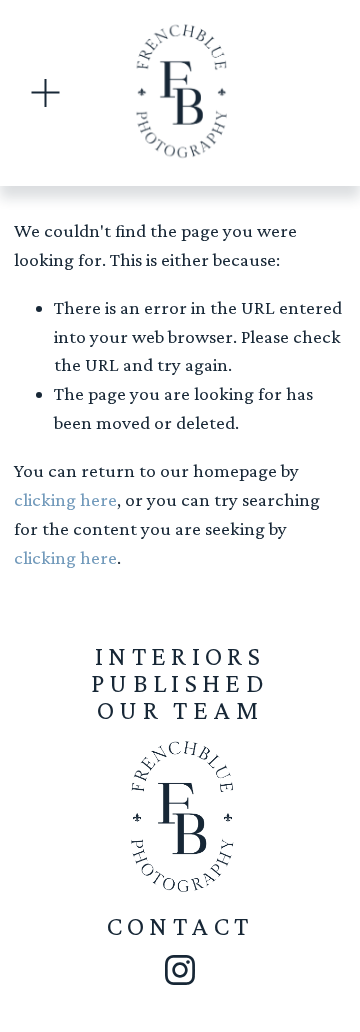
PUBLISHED (180, 683)
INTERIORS (180, 656)
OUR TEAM (180, 710)
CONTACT (180, 926)
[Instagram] (180, 970)
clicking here (65, 499)
